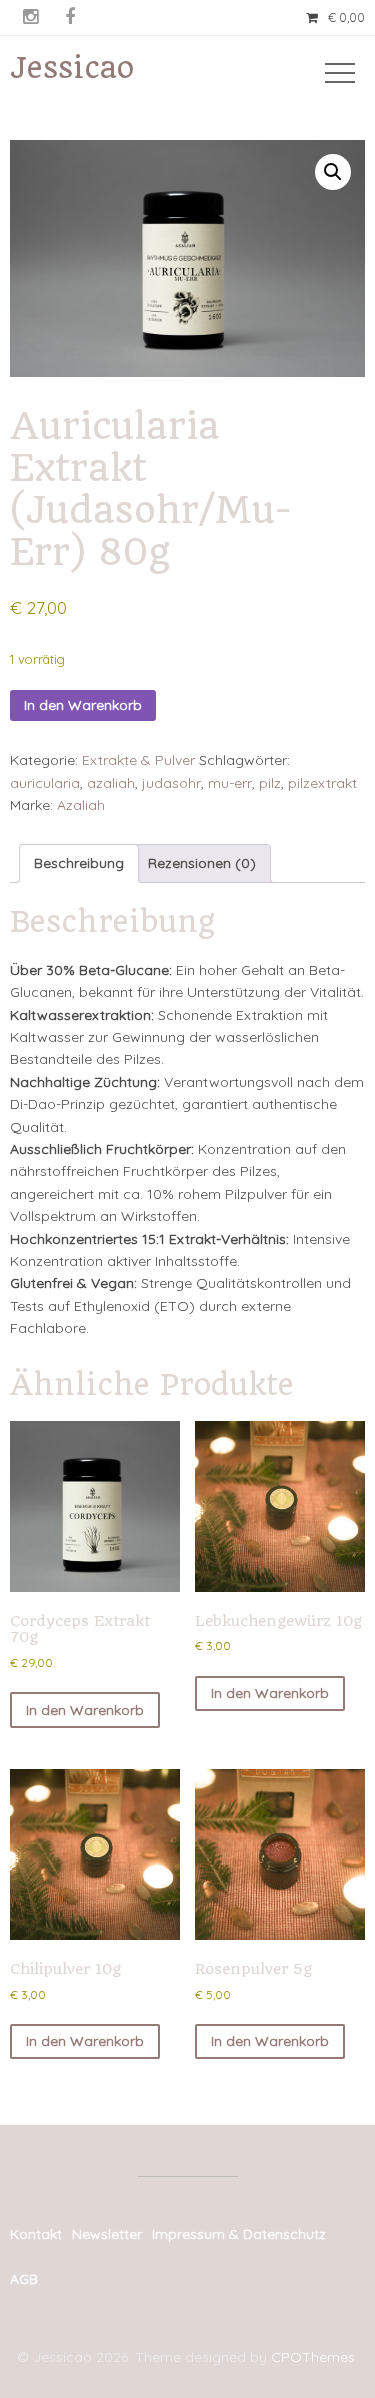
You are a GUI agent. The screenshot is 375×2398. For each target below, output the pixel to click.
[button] (333, 172)
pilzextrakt (322, 783)
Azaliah (81, 805)
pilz (270, 783)
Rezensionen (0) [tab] (202, 863)
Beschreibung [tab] (79, 863)
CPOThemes (313, 2357)
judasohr (171, 783)
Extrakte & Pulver (138, 760)
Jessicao (72, 67)
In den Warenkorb (83, 705)
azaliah (111, 783)
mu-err (230, 783)
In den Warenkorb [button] (85, 1710)
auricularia (45, 783)
